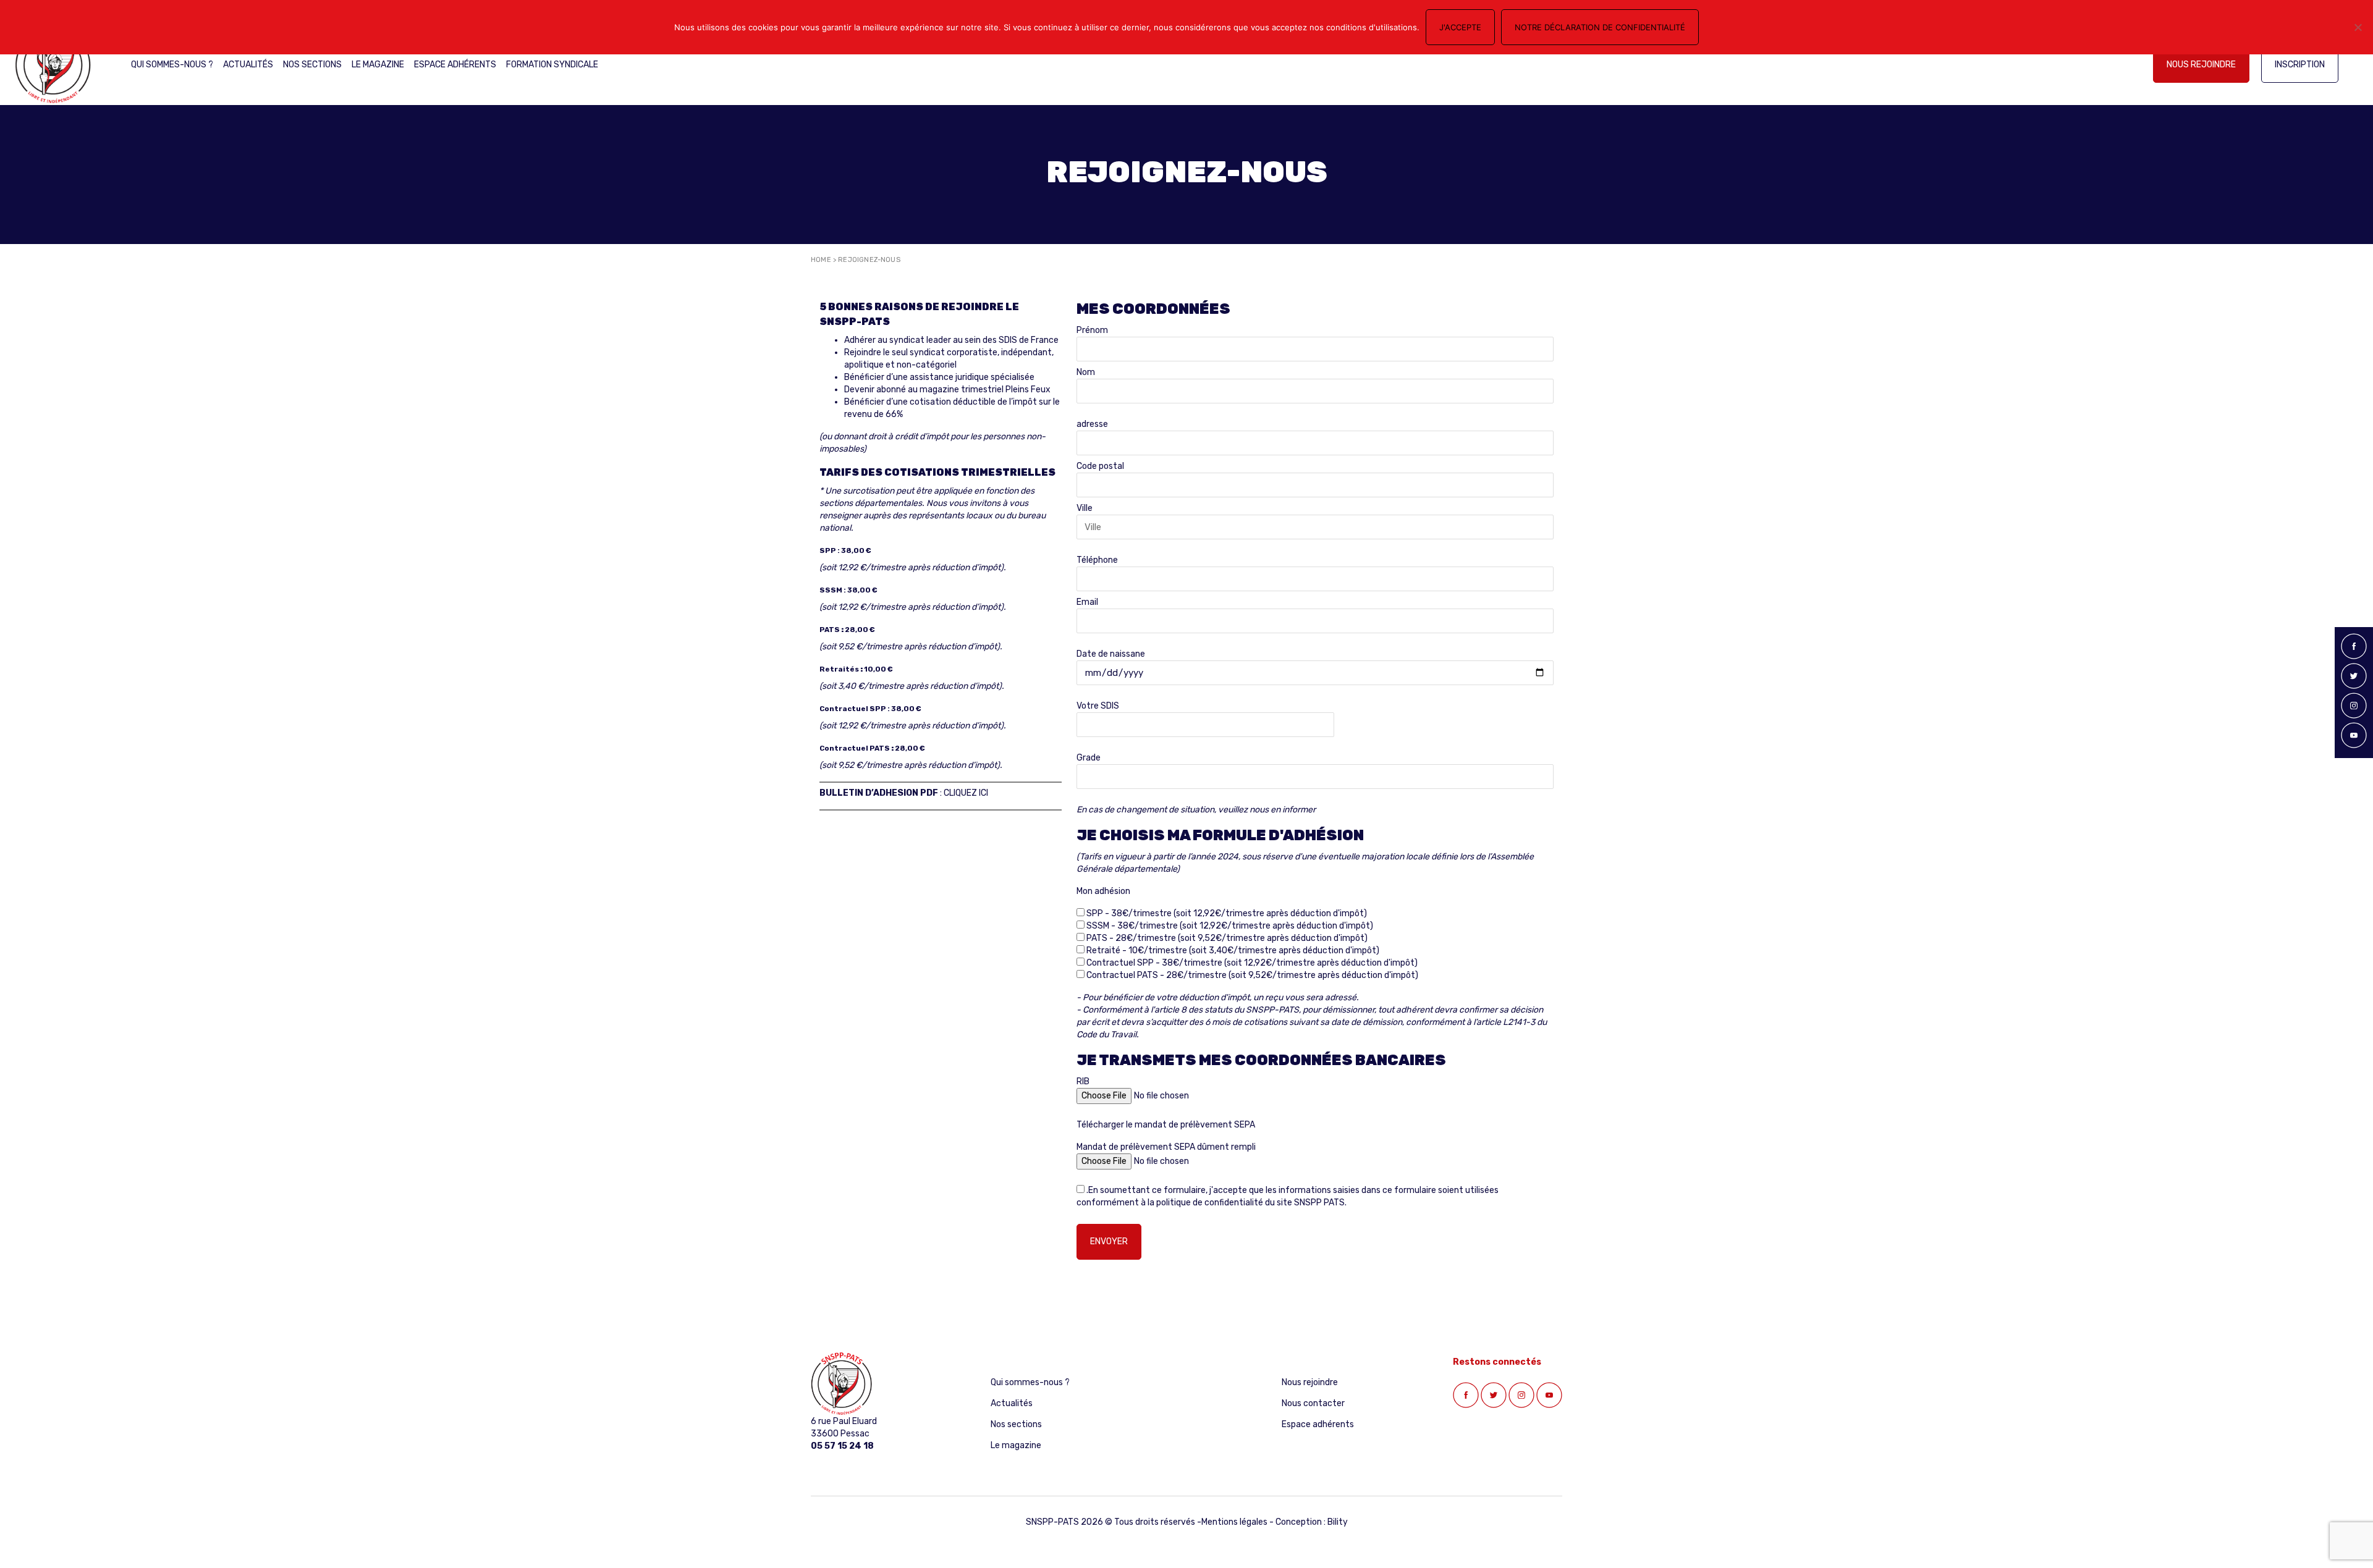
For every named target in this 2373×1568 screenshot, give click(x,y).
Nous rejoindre (2201, 65)
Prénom (1092, 330)
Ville (1085, 508)
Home (821, 260)
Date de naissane (1111, 654)
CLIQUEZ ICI (966, 793)
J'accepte (1460, 27)
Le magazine (378, 65)
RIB (1083, 1081)
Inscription (2300, 65)
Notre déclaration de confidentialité (1600, 27)
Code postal (1100, 466)
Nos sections (312, 65)
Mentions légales (1234, 1522)
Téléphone (1097, 560)
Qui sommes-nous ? (172, 65)
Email (1087, 602)
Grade (1089, 758)
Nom (1086, 372)
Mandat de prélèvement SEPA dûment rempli (1166, 1147)
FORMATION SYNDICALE (552, 65)
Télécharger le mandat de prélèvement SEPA (1166, 1125)
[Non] (2358, 27)
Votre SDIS (1098, 706)
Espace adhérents (455, 65)
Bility (1338, 1522)
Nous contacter (1313, 1403)
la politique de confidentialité (1205, 1203)
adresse (1092, 424)
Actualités (248, 65)
